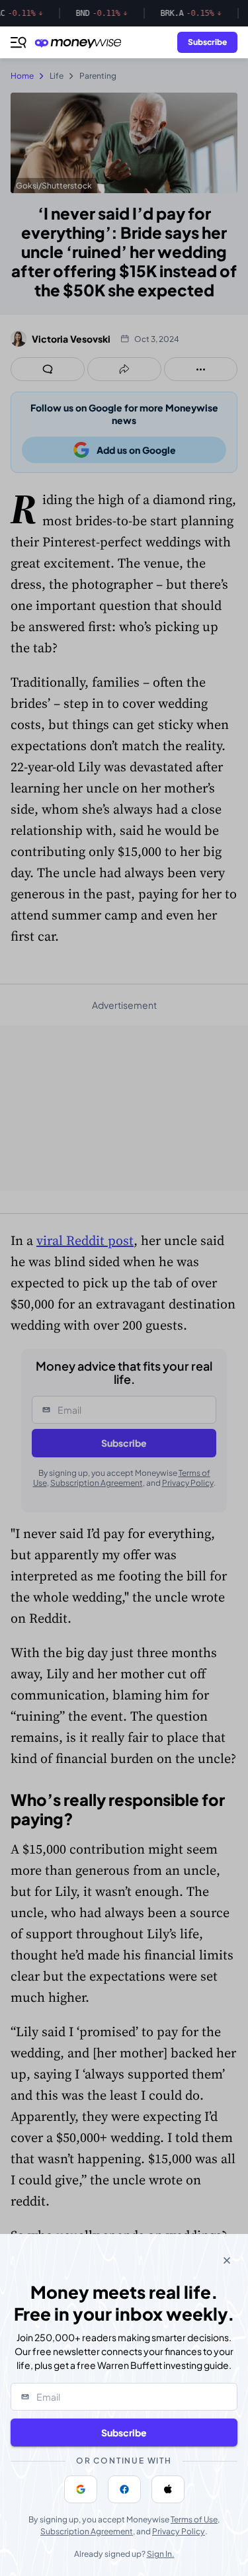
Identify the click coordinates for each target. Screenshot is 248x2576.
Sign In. (161, 2554)
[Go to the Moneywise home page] (81, 43)
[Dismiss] (227, 2260)
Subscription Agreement (87, 2531)
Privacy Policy (179, 2531)
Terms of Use (194, 2519)
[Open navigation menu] (19, 42)
